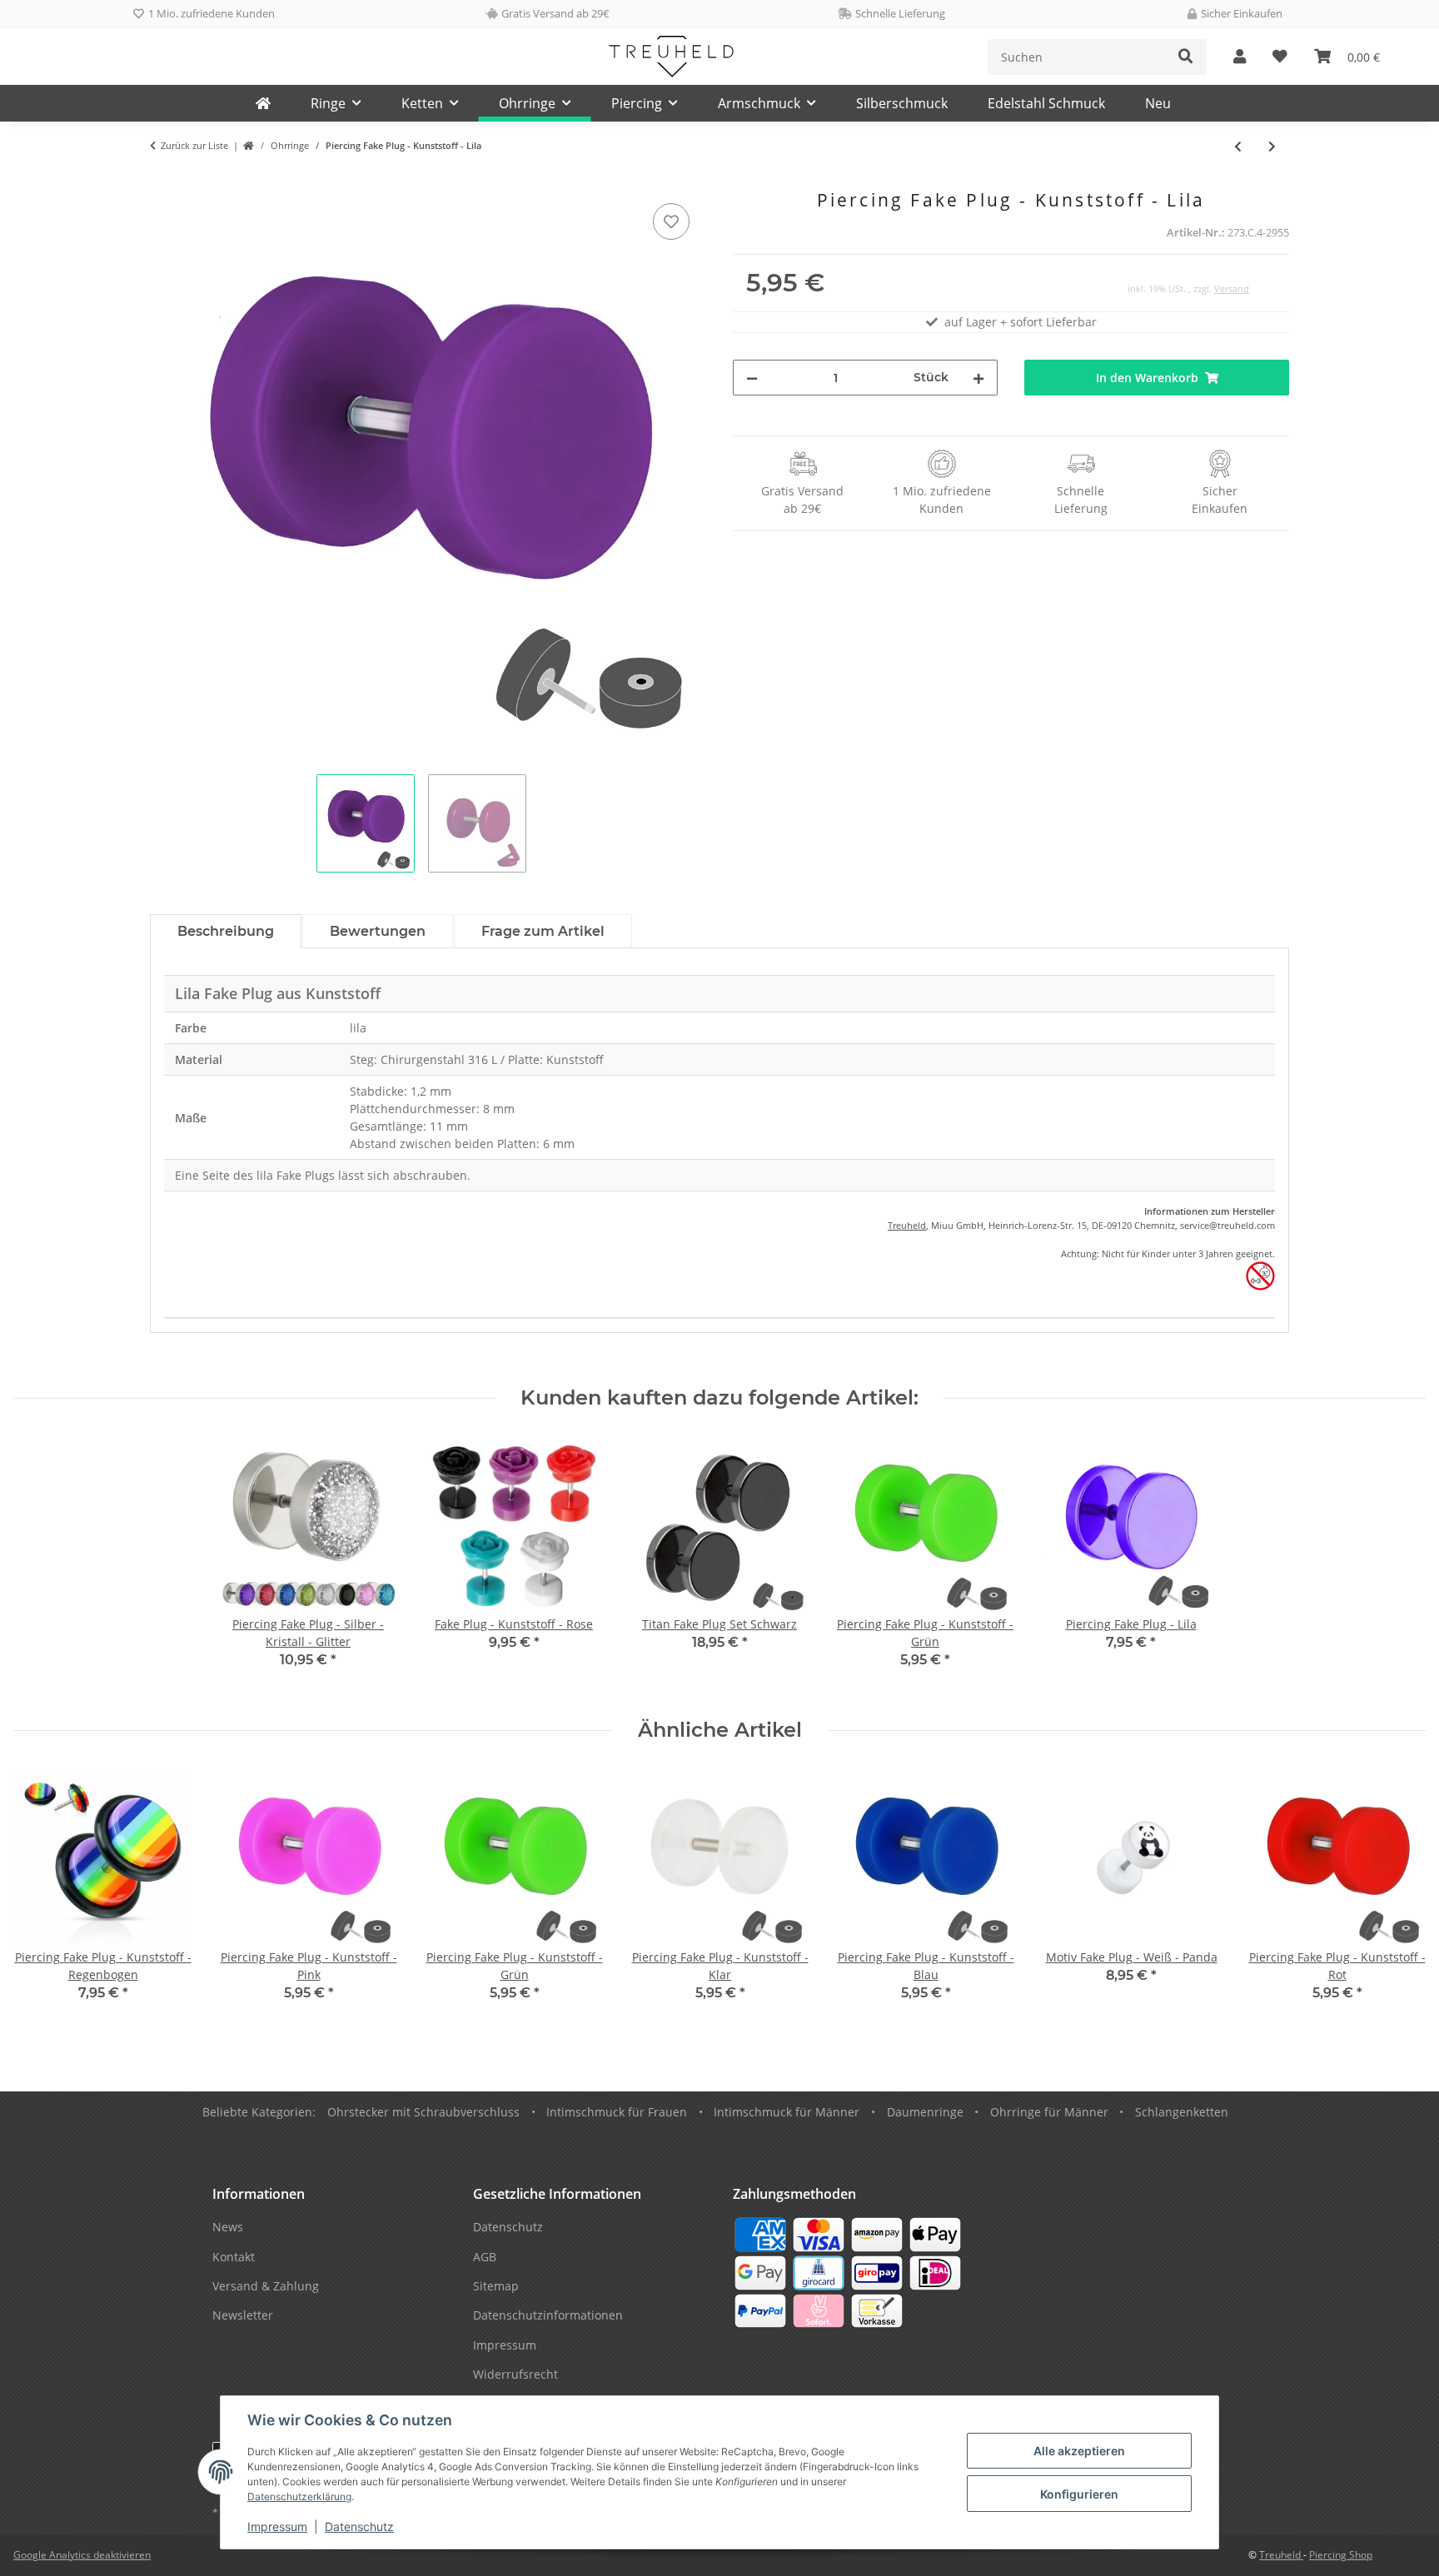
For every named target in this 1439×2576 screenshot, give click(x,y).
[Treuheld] (263, 103)
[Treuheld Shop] (249, 146)
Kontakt (234, 2257)
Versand (1232, 288)
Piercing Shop (1341, 2555)
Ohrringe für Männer (1049, 2112)
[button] (1240, 57)
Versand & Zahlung (266, 2286)
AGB (485, 2257)
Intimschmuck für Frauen (617, 2112)
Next (1399, 1897)
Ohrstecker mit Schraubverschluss (423, 2112)
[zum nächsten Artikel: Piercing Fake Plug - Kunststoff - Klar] (1272, 146)
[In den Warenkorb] (163, 181)
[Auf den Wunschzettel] (671, 221)
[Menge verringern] (752, 378)
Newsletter (243, 2315)
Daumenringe (925, 2112)
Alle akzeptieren (1079, 2451)
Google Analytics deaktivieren (82, 2555)
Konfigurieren (1079, 2494)
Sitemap (496, 2286)
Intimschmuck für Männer (787, 2112)
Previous (41, 1897)
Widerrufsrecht (515, 2374)
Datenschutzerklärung (299, 2496)
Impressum (277, 2526)
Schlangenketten (1182, 2112)
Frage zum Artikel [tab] (543, 931)
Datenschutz (359, 2526)
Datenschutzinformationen (548, 2315)
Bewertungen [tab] (378, 931)
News (228, 2227)
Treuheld (907, 1225)
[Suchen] (1186, 57)
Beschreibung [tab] (226, 931)
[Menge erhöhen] (978, 378)
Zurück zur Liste (194, 145)
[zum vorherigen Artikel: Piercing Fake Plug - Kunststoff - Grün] (1238, 146)
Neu (1158, 103)
